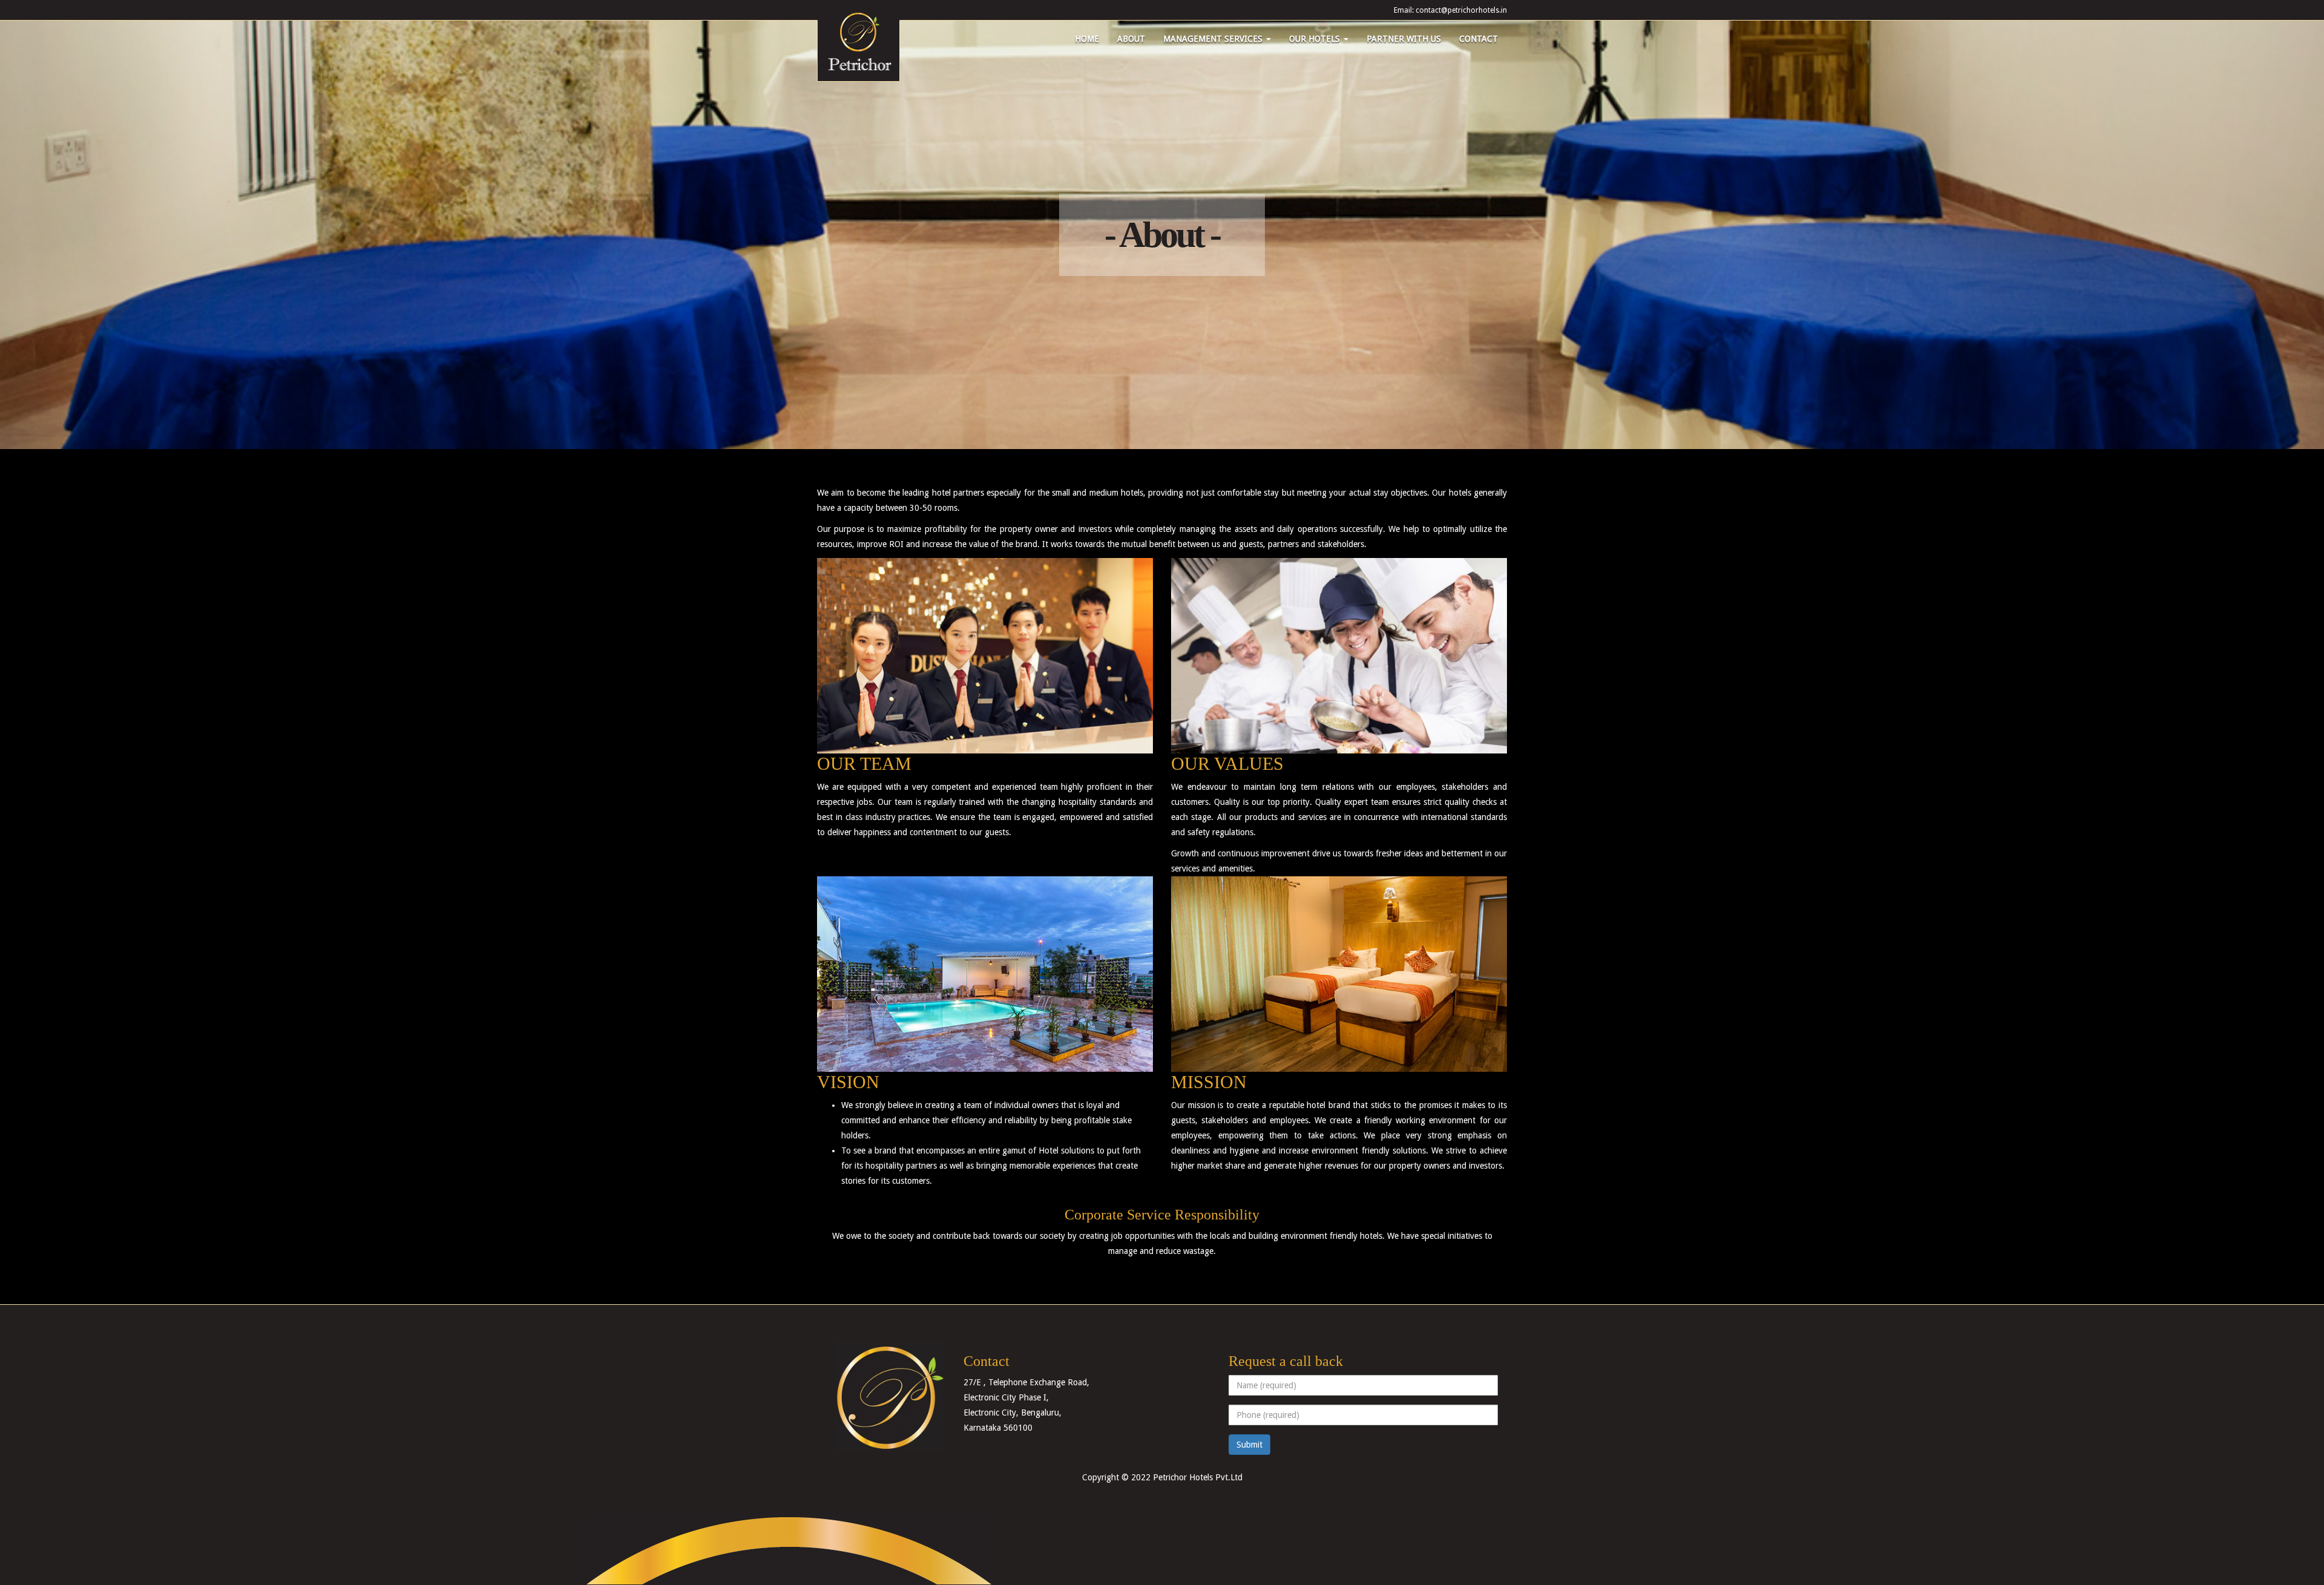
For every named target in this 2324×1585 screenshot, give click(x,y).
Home (1087, 39)
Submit (1249, 1445)
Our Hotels (1316, 39)
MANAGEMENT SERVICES (1214, 39)
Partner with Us (1404, 39)
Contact (1479, 39)
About (1131, 39)
